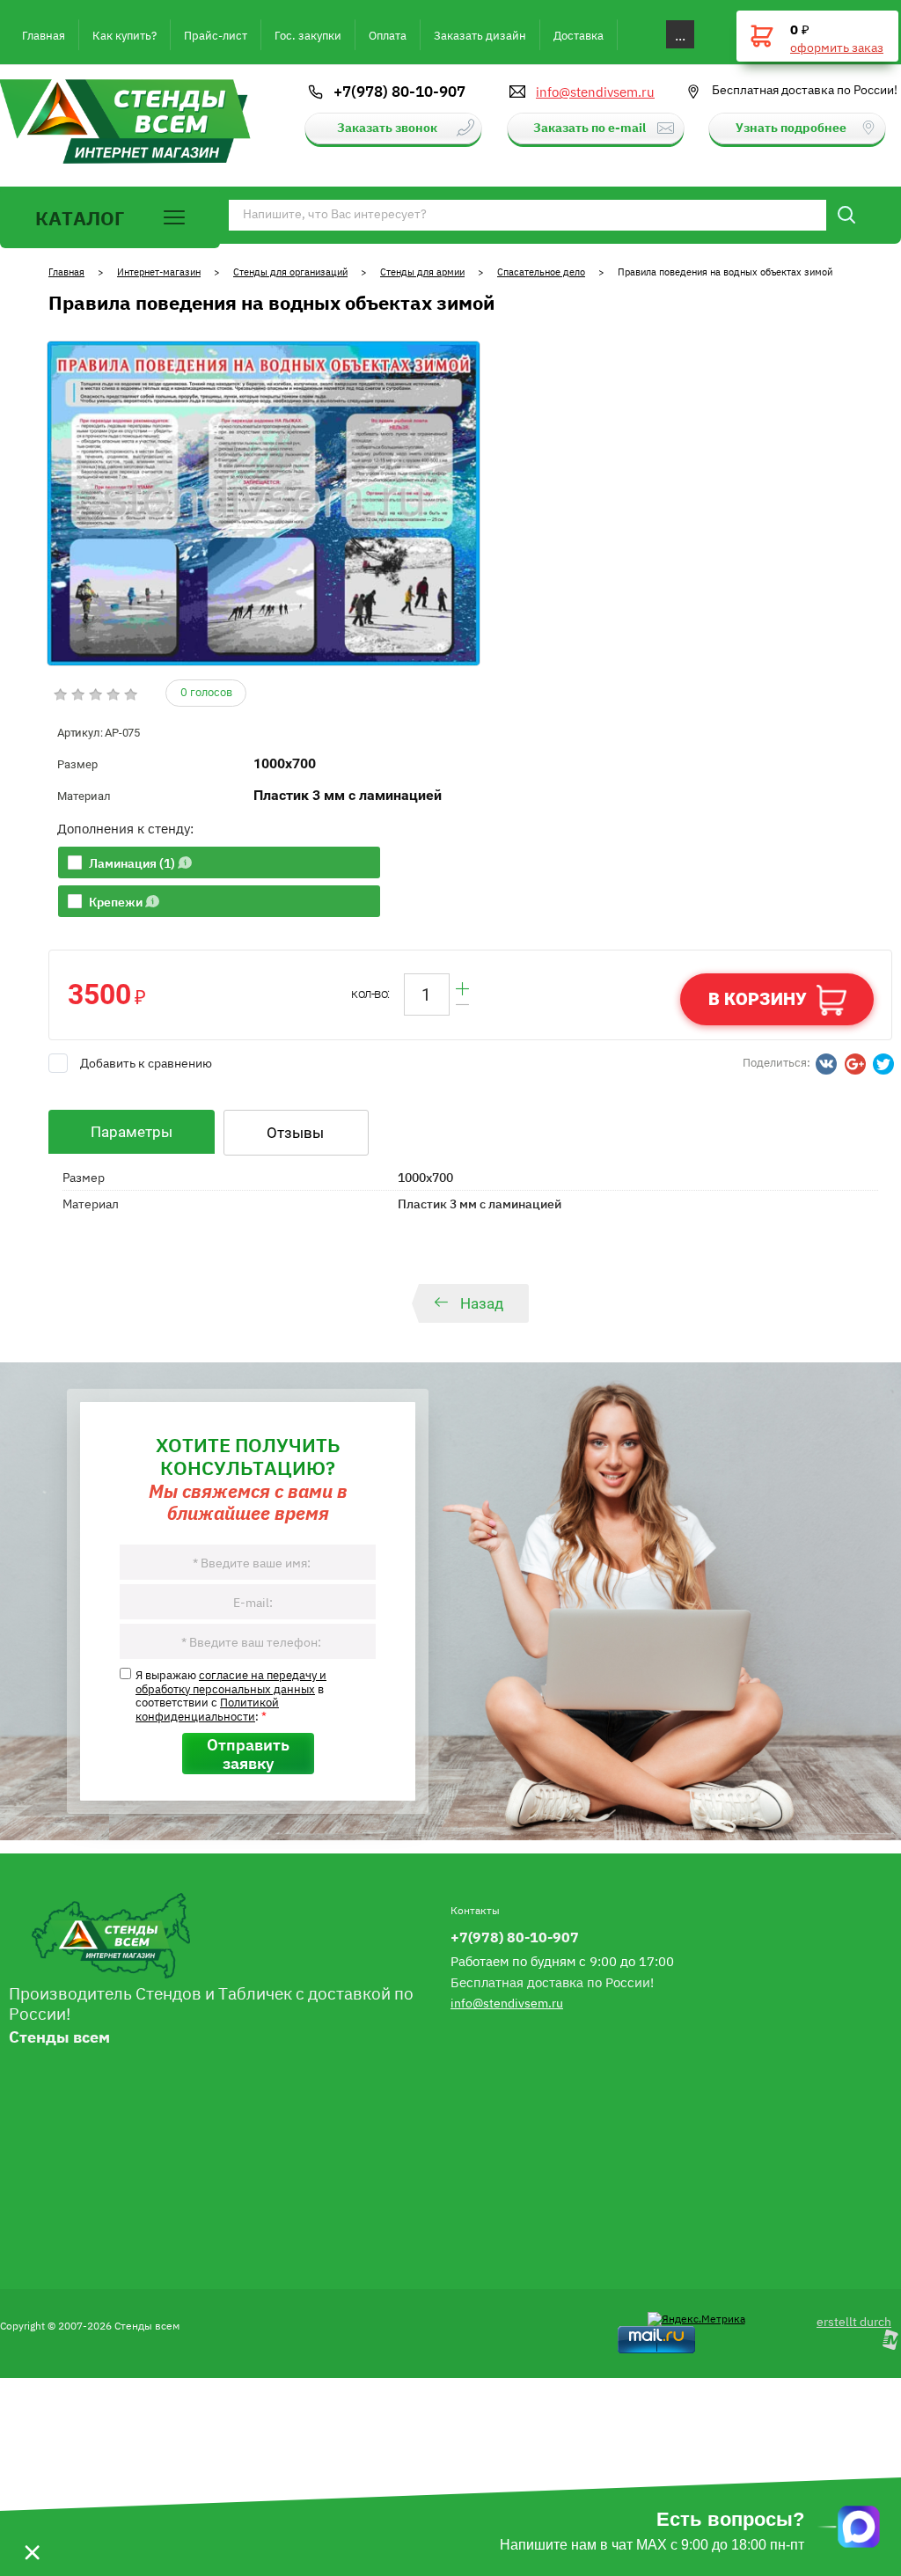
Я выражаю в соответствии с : (231, 1695)
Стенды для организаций (290, 272)
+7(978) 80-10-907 (399, 91)
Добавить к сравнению (146, 1062)
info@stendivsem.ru (595, 92)
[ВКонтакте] (826, 1064)
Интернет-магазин (159, 272)
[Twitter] (883, 1064)
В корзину (758, 999)
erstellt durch (854, 2321)
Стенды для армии (422, 272)
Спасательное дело (541, 272)
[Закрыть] (32, 2527)
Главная (66, 272)
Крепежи (116, 901)
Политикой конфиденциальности (207, 1708)
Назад (482, 1303)
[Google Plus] (855, 1064)
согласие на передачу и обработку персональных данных (231, 1681)
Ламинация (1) (132, 862)
